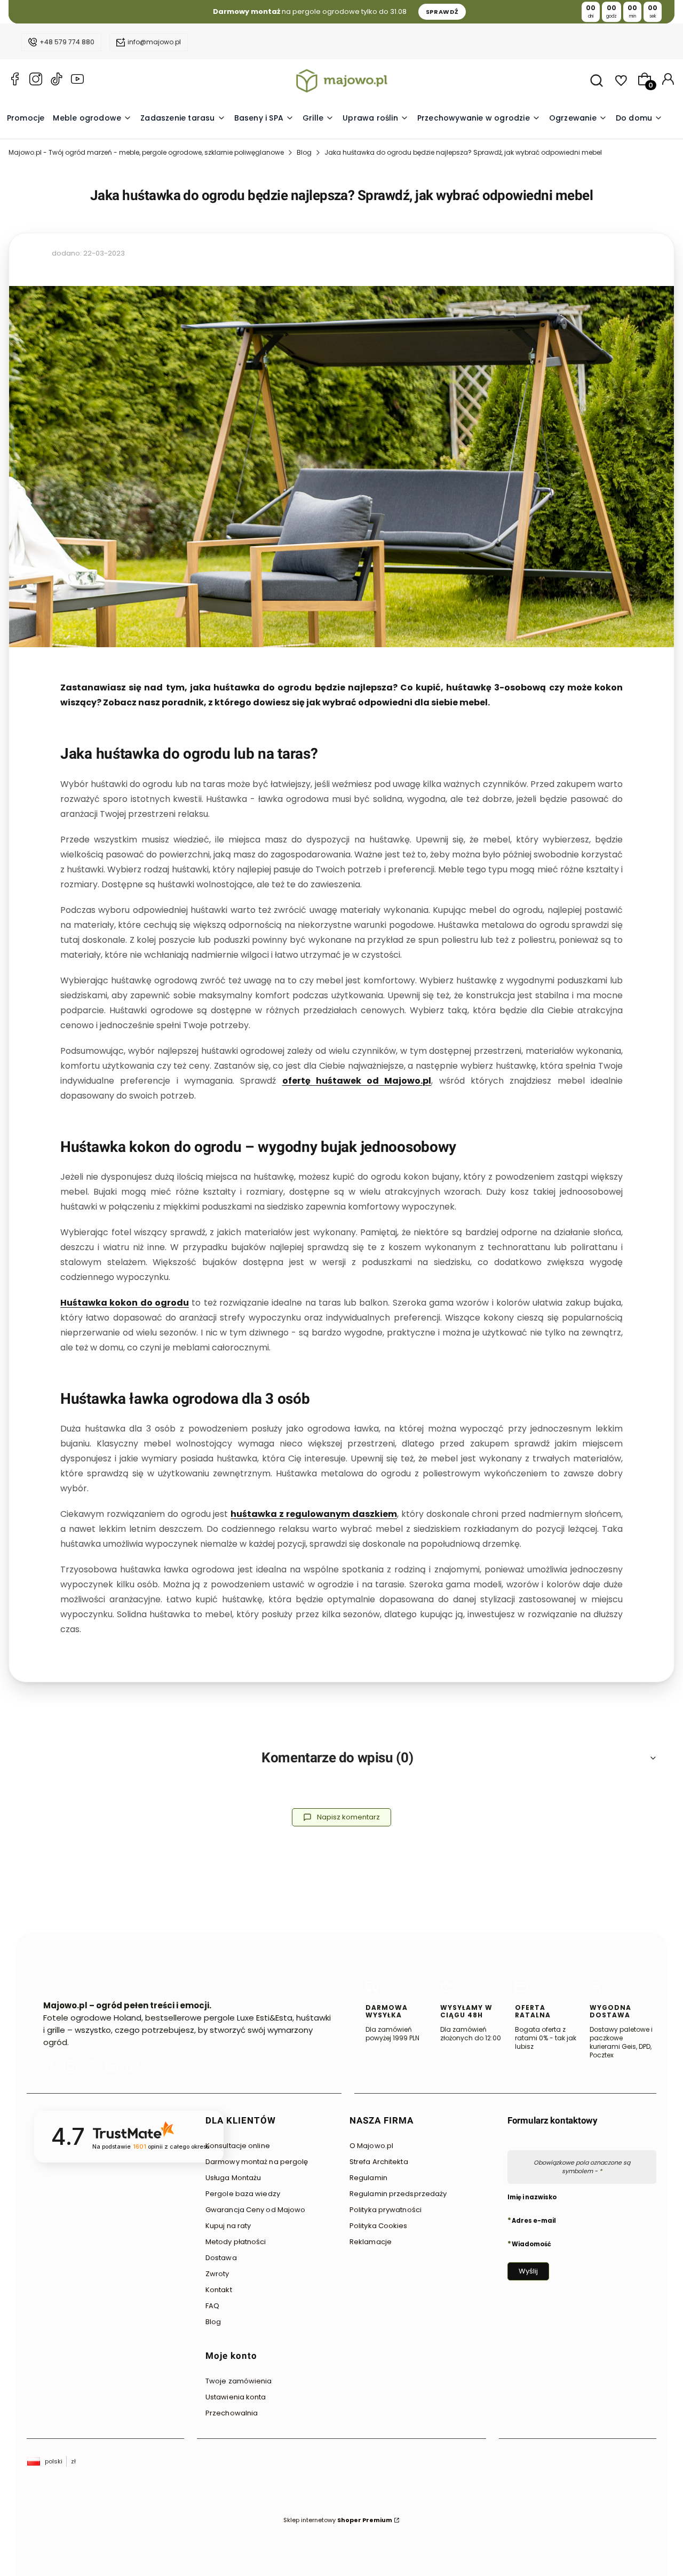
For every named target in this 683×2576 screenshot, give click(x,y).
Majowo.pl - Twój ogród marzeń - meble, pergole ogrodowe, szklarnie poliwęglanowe (146, 152)
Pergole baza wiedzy (243, 2194)
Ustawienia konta (236, 2397)
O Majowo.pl (371, 2146)
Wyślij (528, 2271)
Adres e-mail (534, 2220)
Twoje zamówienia (239, 2381)
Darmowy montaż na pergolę (257, 2162)
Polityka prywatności (386, 2210)
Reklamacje (371, 2242)
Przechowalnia (232, 2413)
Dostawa (221, 2258)
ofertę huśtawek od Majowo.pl (357, 1081)
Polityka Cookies (379, 2226)
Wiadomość (531, 2244)
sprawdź (442, 12)
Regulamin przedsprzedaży (398, 2194)
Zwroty (217, 2274)
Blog (304, 152)
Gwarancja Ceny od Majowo (255, 2210)
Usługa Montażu (233, 2178)
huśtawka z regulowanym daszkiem (314, 1514)
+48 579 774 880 (67, 42)
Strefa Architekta (379, 2162)
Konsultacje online (238, 2146)
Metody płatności (236, 2242)
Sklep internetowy (338, 2520)
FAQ (212, 2306)
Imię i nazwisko (532, 2197)
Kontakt (219, 2290)
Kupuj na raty (228, 2226)
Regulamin (368, 2178)
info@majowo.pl (154, 42)
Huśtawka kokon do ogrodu (125, 1303)
